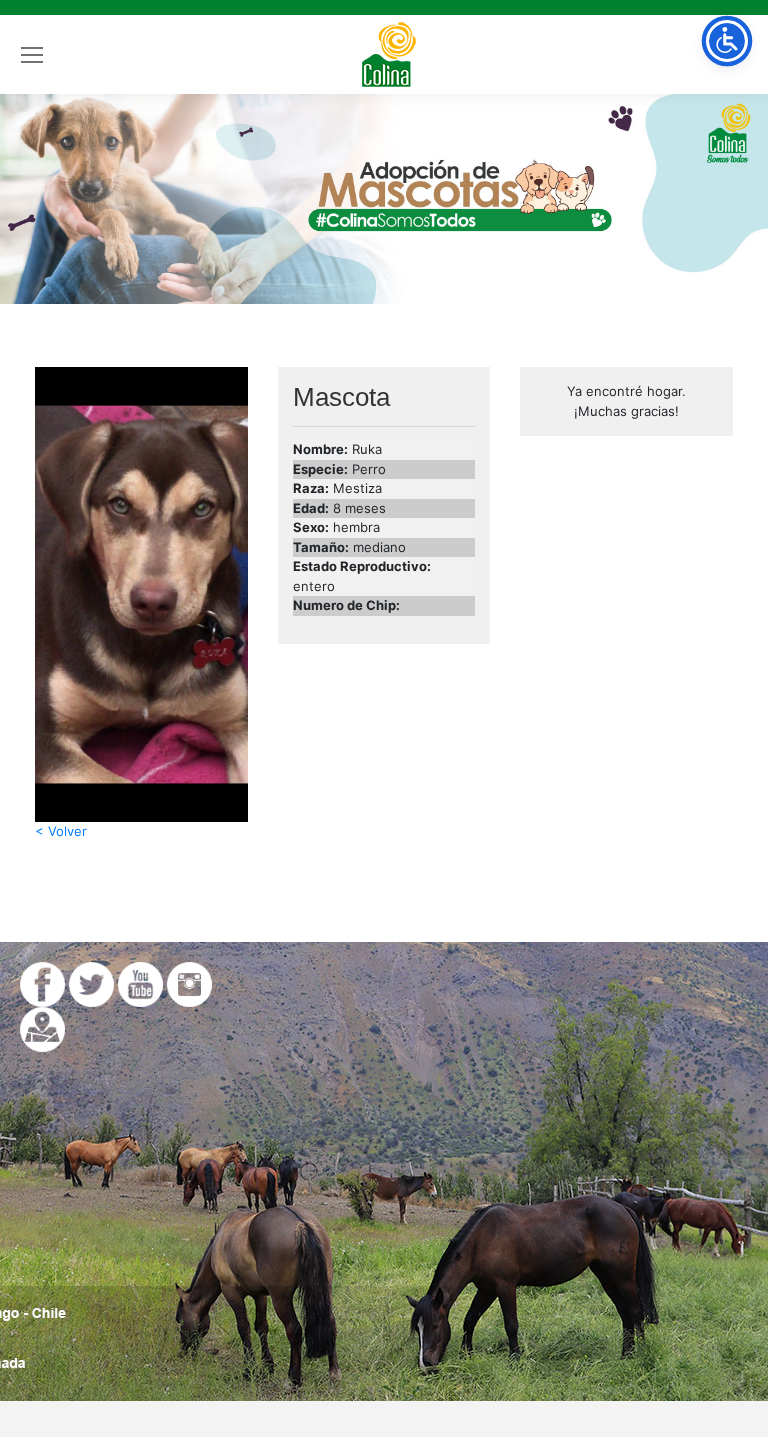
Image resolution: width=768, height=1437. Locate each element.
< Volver (61, 831)
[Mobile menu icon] (32, 55)
